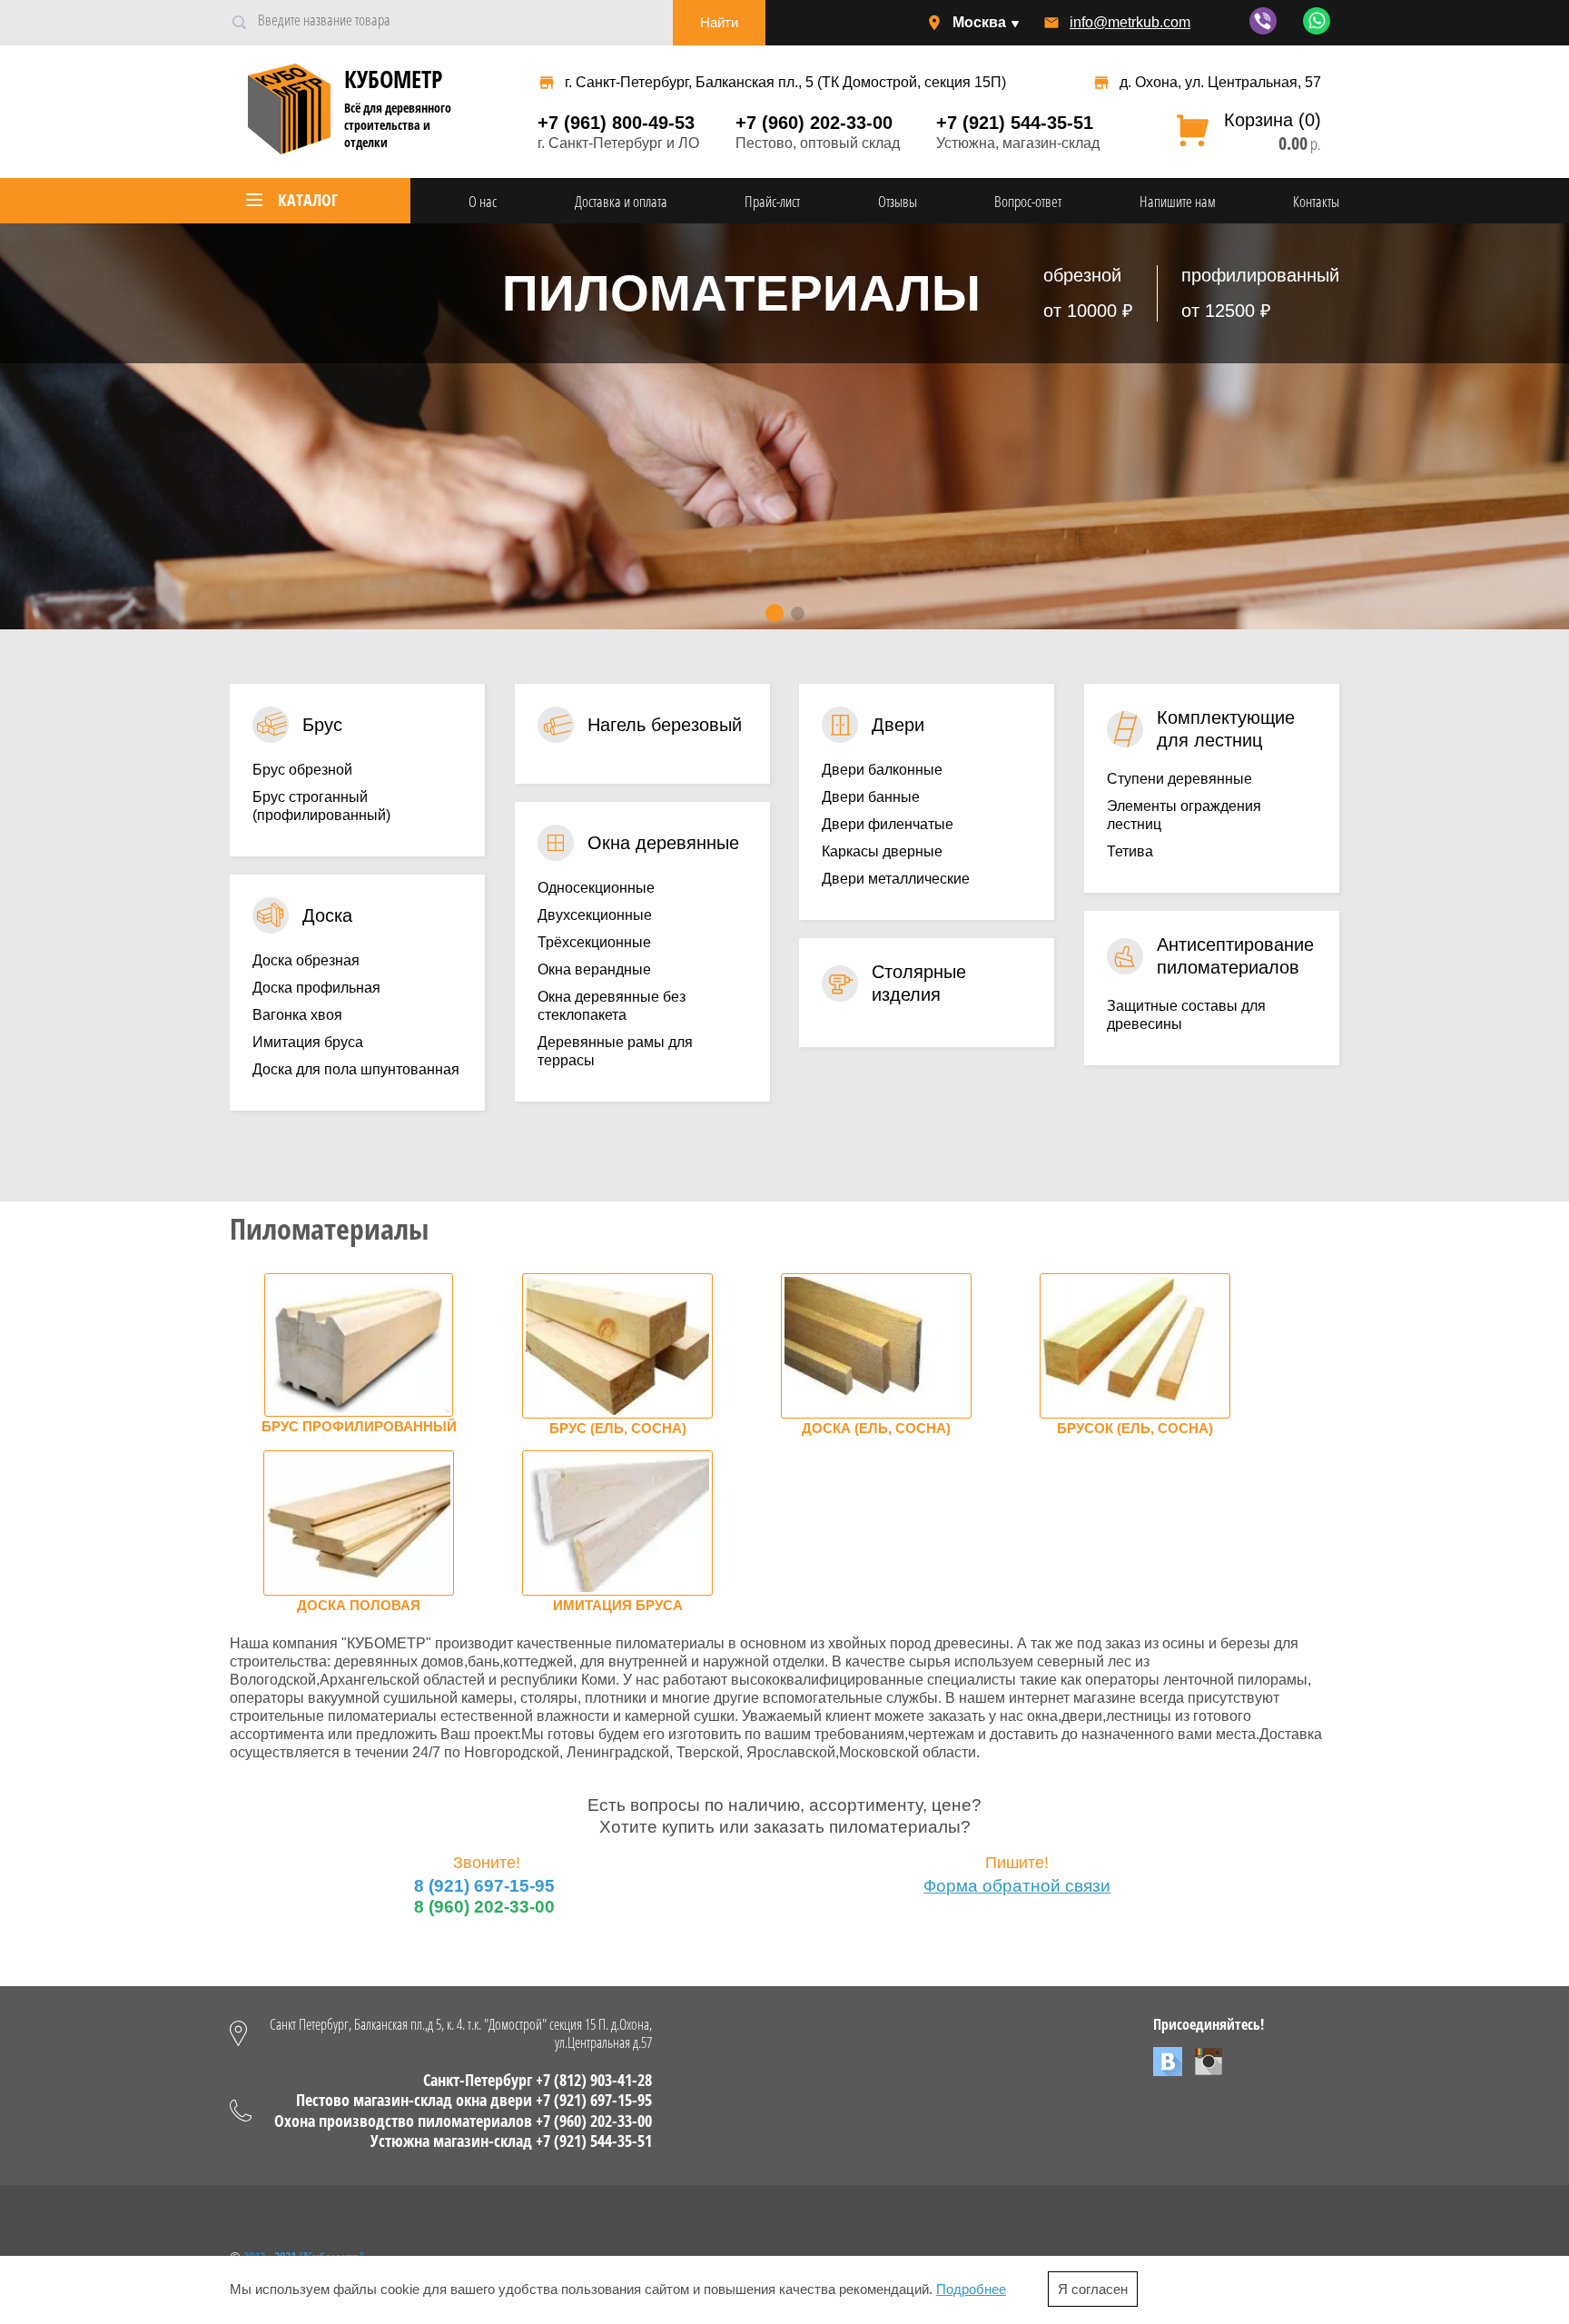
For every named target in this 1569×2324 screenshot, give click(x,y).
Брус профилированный (359, 1427)
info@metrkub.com (1130, 22)
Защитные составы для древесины (1186, 1015)
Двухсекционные (595, 915)
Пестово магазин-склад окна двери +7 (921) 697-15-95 (474, 2100)
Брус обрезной (302, 770)
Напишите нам (1178, 201)
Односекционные (596, 888)
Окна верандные (594, 969)
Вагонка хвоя (297, 1015)
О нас (483, 201)
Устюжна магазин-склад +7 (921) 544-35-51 (511, 2141)
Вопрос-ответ (1028, 201)
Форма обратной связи (1017, 1886)
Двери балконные (882, 770)
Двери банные (871, 797)
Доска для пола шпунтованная (356, 1069)
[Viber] (1265, 30)
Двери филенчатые (888, 824)
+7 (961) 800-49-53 (616, 123)
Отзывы (898, 201)
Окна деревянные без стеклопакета (612, 1006)
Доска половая (359, 1606)
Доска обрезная (306, 960)
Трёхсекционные (594, 942)
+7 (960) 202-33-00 (814, 123)
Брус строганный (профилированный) (321, 806)
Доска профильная (316, 988)
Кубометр (393, 79)
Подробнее (971, 2289)
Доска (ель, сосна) (876, 1429)
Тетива (1130, 851)
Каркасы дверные (882, 851)
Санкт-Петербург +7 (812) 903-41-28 (538, 2080)
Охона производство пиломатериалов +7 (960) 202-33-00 (463, 2121)
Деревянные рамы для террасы (615, 1051)
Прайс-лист (772, 201)
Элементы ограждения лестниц (1184, 815)
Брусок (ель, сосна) (1135, 1429)
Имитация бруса (308, 1042)
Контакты (1316, 201)
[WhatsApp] (1317, 30)
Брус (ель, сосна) (618, 1429)
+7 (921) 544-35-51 (1015, 123)
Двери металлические (896, 879)
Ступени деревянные (1179, 779)
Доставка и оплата (621, 201)
